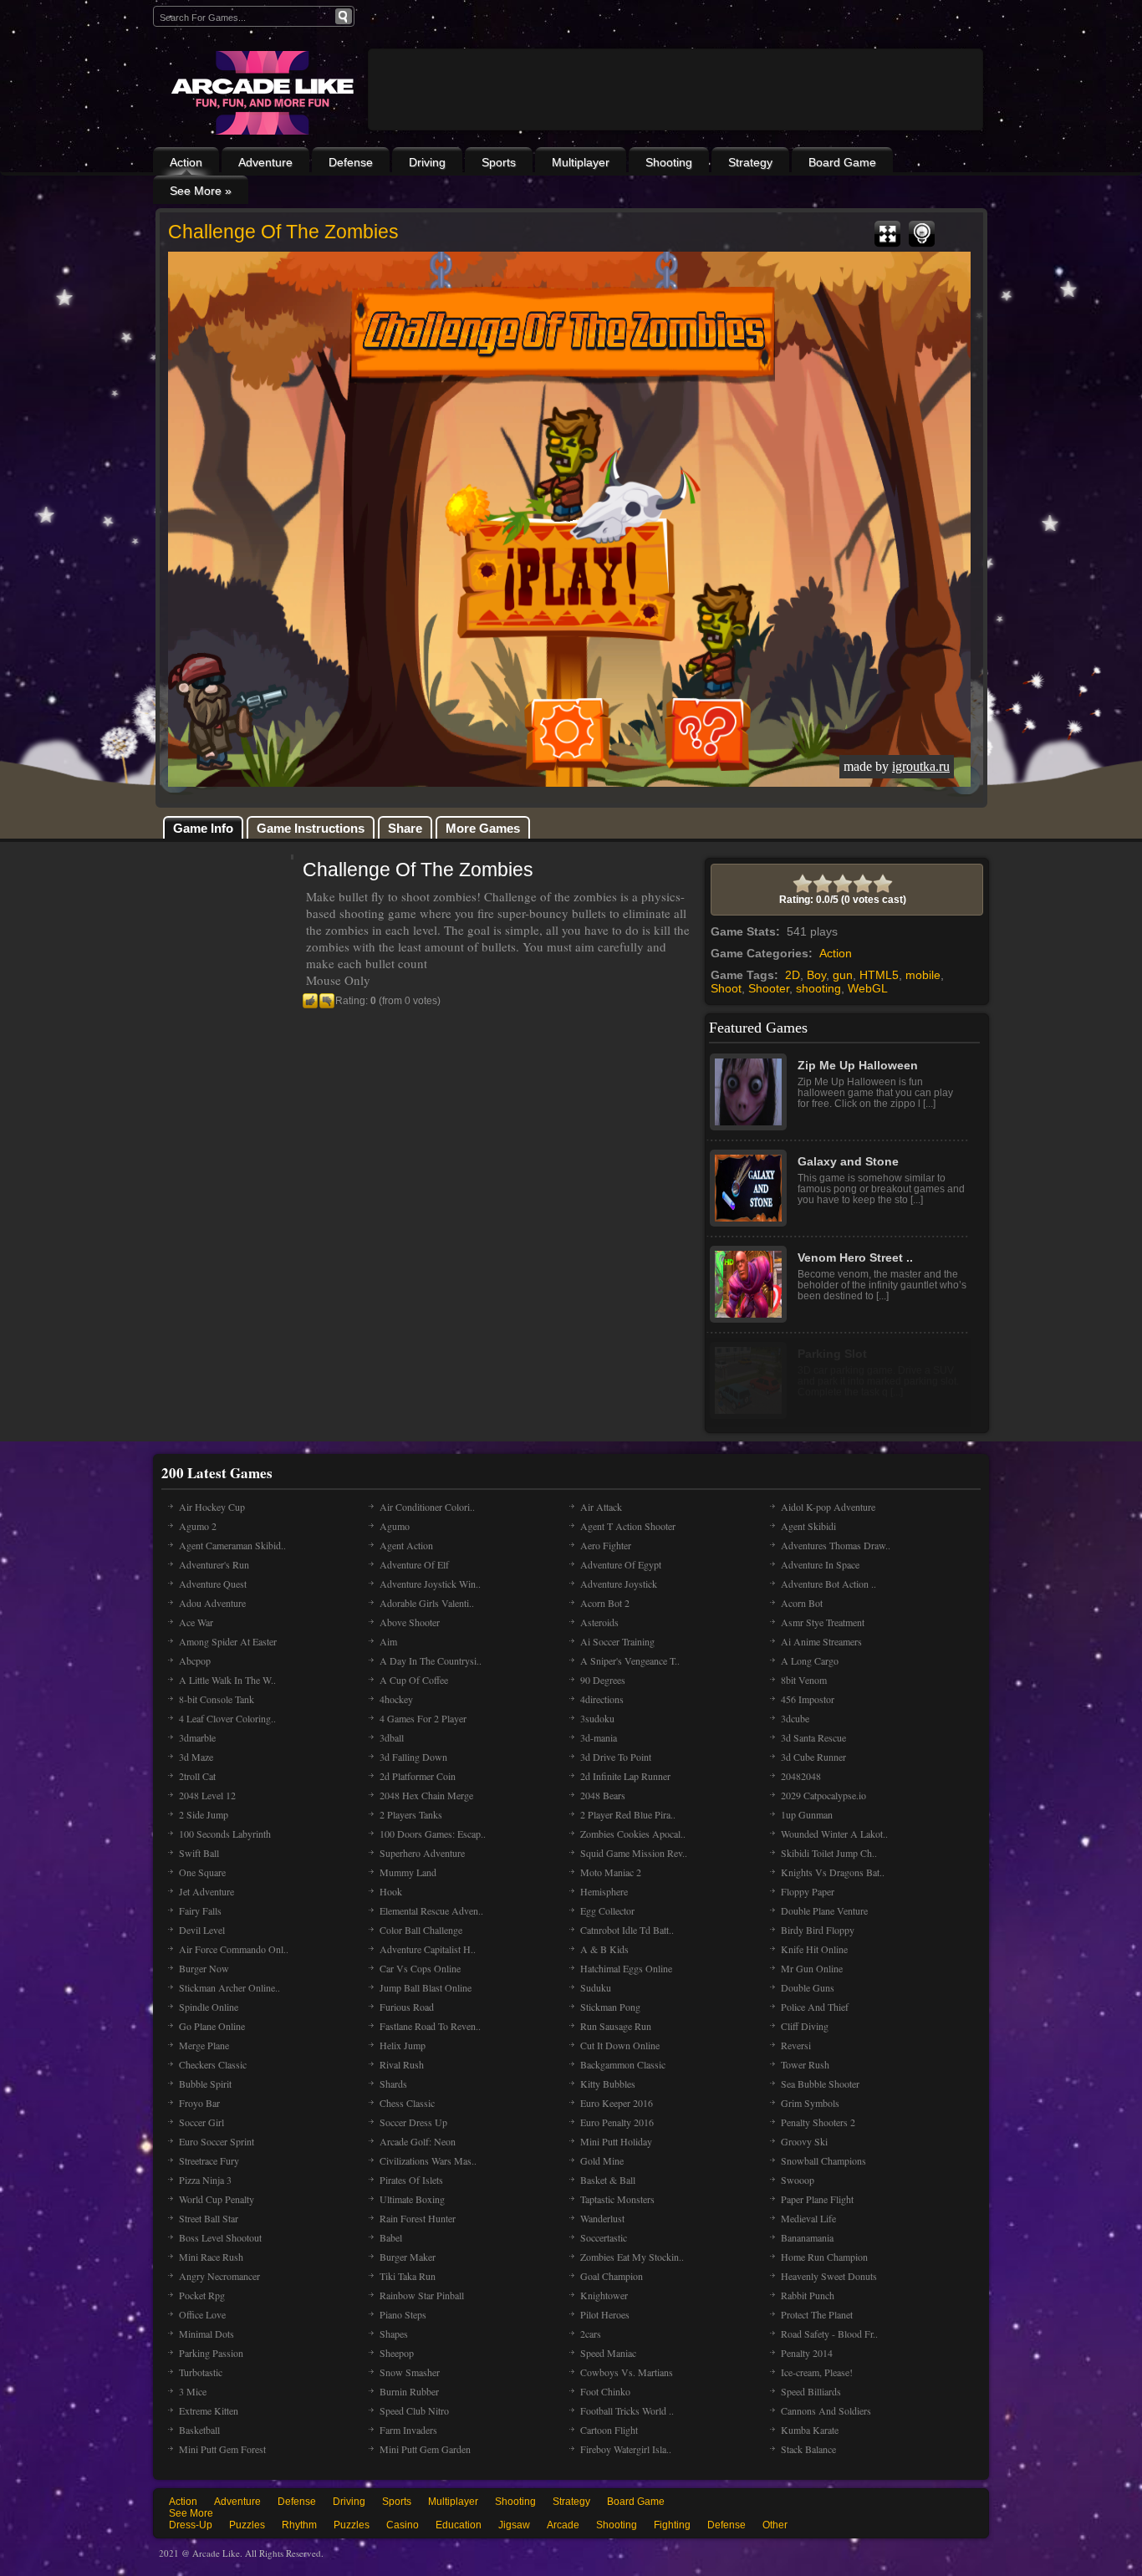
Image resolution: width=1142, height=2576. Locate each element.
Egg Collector (607, 1910)
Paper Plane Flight (817, 2199)
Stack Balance (808, 2449)
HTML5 (879, 975)
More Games (483, 828)
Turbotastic (201, 2372)
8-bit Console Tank (217, 1699)
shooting (818, 988)
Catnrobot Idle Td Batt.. (627, 1930)
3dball (392, 1737)
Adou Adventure (212, 1603)
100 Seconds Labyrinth (225, 1834)
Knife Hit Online (814, 1949)
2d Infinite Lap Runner (625, 1776)
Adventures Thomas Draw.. (836, 1545)
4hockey (396, 1699)
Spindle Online (209, 2007)
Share (405, 828)
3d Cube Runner (813, 1757)
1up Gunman (807, 1814)
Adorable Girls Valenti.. (427, 1603)
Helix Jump (403, 2045)
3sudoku (597, 1718)
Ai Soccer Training (617, 1641)
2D (793, 975)
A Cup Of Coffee (414, 1680)
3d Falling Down (413, 1757)
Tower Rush (805, 2064)
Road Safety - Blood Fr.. (829, 2334)
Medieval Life (808, 2218)
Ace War (196, 1622)
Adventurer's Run (214, 1564)
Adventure (265, 162)
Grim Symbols (810, 2103)
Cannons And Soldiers (826, 2410)
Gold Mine (602, 2160)
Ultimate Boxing (412, 2199)
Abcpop (195, 1660)
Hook (391, 1891)
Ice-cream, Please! (817, 2372)
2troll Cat (197, 1776)
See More (191, 2513)
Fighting (672, 2525)
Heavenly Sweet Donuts (829, 2276)
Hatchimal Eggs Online (626, 1968)
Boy (816, 975)
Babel (391, 2237)
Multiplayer (581, 162)
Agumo (395, 1526)
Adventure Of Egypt (621, 1564)
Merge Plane (204, 2045)
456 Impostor (808, 1699)
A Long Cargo (810, 1660)
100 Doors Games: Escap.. (433, 1834)
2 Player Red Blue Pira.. (628, 1814)
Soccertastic (604, 2237)
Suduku (596, 1987)
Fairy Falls (200, 1910)
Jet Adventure (206, 1891)
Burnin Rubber (409, 2391)
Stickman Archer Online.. (229, 1987)
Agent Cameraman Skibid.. (232, 1545)
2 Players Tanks (411, 1814)
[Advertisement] (676, 135)
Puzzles (247, 2525)
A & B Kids (604, 1949)
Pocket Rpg (202, 2295)
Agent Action (406, 1545)
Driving (427, 162)
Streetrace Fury (209, 2160)
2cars (591, 2334)
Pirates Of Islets (411, 2180)
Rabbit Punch (808, 2295)
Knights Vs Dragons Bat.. (833, 1872)
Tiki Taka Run (408, 2276)
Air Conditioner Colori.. (427, 1507)
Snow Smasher (410, 2372)
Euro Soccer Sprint (217, 2141)
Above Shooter (410, 1622)
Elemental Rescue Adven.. (431, 1910)
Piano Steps (403, 2314)
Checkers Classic (213, 2064)
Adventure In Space (820, 1564)
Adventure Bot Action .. (828, 1584)
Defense (351, 162)
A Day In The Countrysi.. (431, 1660)
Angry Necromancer (219, 2276)
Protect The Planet (817, 2314)
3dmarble (197, 1737)
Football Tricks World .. (627, 2410)
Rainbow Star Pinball (422, 2295)
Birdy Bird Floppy (818, 1930)
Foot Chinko (605, 2391)
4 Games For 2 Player (423, 1718)
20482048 (801, 1776)
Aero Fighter (606, 1545)
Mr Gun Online (812, 1968)
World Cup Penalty (217, 2199)
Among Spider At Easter (228, 1641)
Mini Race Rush (211, 2257)
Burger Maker (408, 2257)
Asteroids (599, 1622)
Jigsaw (514, 2525)
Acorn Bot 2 (605, 1603)
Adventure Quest (213, 1584)
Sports (499, 162)
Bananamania (807, 2237)
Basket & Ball (608, 2180)
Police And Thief (815, 2007)
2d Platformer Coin (418, 1776)
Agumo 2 (198, 1526)
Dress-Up (191, 2525)
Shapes (394, 2334)
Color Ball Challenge (421, 1930)
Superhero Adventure (422, 1853)
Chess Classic (407, 2103)
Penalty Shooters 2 (818, 2122)
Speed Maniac (608, 2353)
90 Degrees (603, 1680)
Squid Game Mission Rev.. (634, 1853)
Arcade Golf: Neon (418, 2141)
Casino (403, 2525)
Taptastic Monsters (617, 2199)
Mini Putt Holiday (616, 2141)
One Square (202, 1872)
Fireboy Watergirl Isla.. (626, 2449)
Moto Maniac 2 (611, 1872)
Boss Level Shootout (220, 2237)
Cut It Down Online (620, 2045)
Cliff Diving (805, 2026)
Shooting (669, 162)
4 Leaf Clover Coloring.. (227, 1718)
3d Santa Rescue (813, 1737)
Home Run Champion (824, 2257)
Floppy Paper (808, 1891)
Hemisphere (604, 1891)
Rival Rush (402, 2064)
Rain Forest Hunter (418, 2218)
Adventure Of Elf (414, 1564)
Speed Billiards (811, 2391)
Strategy (750, 162)
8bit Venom (804, 1680)
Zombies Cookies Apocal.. (633, 1834)
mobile (923, 975)
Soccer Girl (201, 2122)
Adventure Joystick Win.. (430, 1584)
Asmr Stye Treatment (823, 1622)
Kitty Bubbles (608, 2084)
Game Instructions (311, 828)
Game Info (203, 828)
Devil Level (202, 1930)
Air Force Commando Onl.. (234, 1949)
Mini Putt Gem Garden (425, 2449)
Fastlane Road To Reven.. (430, 2026)
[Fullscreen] (887, 234)
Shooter (769, 988)
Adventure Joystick (619, 1584)
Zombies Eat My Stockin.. (632, 2257)
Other (775, 2525)
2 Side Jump (204, 1814)
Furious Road (407, 2007)
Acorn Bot (802, 1603)
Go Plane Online (212, 2026)
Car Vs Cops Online (420, 1968)
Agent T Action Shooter (628, 1526)
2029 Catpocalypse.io (823, 1795)
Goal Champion (612, 2276)
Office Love (202, 2314)
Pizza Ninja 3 (205, 2180)
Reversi (796, 2045)
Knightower (604, 2295)
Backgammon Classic (623, 2064)
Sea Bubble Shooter (820, 2084)
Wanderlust (602, 2218)
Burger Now (204, 1968)
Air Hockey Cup (212, 1507)
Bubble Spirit (205, 2084)
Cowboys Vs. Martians (627, 2372)
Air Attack (601, 1507)
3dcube (795, 1718)
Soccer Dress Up (413, 2122)
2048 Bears (603, 1795)
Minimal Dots (206, 2334)
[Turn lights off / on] (922, 234)
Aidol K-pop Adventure (828, 1507)
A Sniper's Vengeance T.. (630, 1660)
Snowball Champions (823, 2160)
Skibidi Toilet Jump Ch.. (829, 1853)
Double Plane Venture (824, 1910)
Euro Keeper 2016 (617, 2103)
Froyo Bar (199, 2103)
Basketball (199, 2430)
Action (186, 162)
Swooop (798, 2180)
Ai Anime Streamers (821, 1641)
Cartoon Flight (609, 2430)
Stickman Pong (610, 2007)
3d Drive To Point (616, 1757)
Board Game (842, 162)
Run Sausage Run (616, 2026)
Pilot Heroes (605, 2314)
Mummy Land (408, 1872)
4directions (602, 1699)
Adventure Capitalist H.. (428, 1949)
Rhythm (299, 2525)
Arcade (563, 2525)
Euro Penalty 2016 (617, 2122)
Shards (393, 2084)
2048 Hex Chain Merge (426, 1795)
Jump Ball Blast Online (426, 1987)
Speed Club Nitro (414, 2410)
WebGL (868, 988)
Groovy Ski (804, 2141)
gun (843, 975)
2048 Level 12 (207, 1795)
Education (459, 2525)
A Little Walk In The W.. (227, 1680)
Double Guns (808, 1987)
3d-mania (599, 1737)
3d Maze (196, 1757)
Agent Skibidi (808, 1526)
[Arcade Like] (260, 93)
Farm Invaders (408, 2430)
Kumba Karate (810, 2430)
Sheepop (397, 2353)
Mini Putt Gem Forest (222, 2449)
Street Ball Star (209, 2218)
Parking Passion (211, 2353)
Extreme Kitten (209, 2410)
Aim (388, 1641)
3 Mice (193, 2391)
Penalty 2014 (807, 2353)
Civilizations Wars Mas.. (428, 2160)
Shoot (726, 988)
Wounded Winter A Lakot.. (834, 1834)
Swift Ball (199, 1853)
